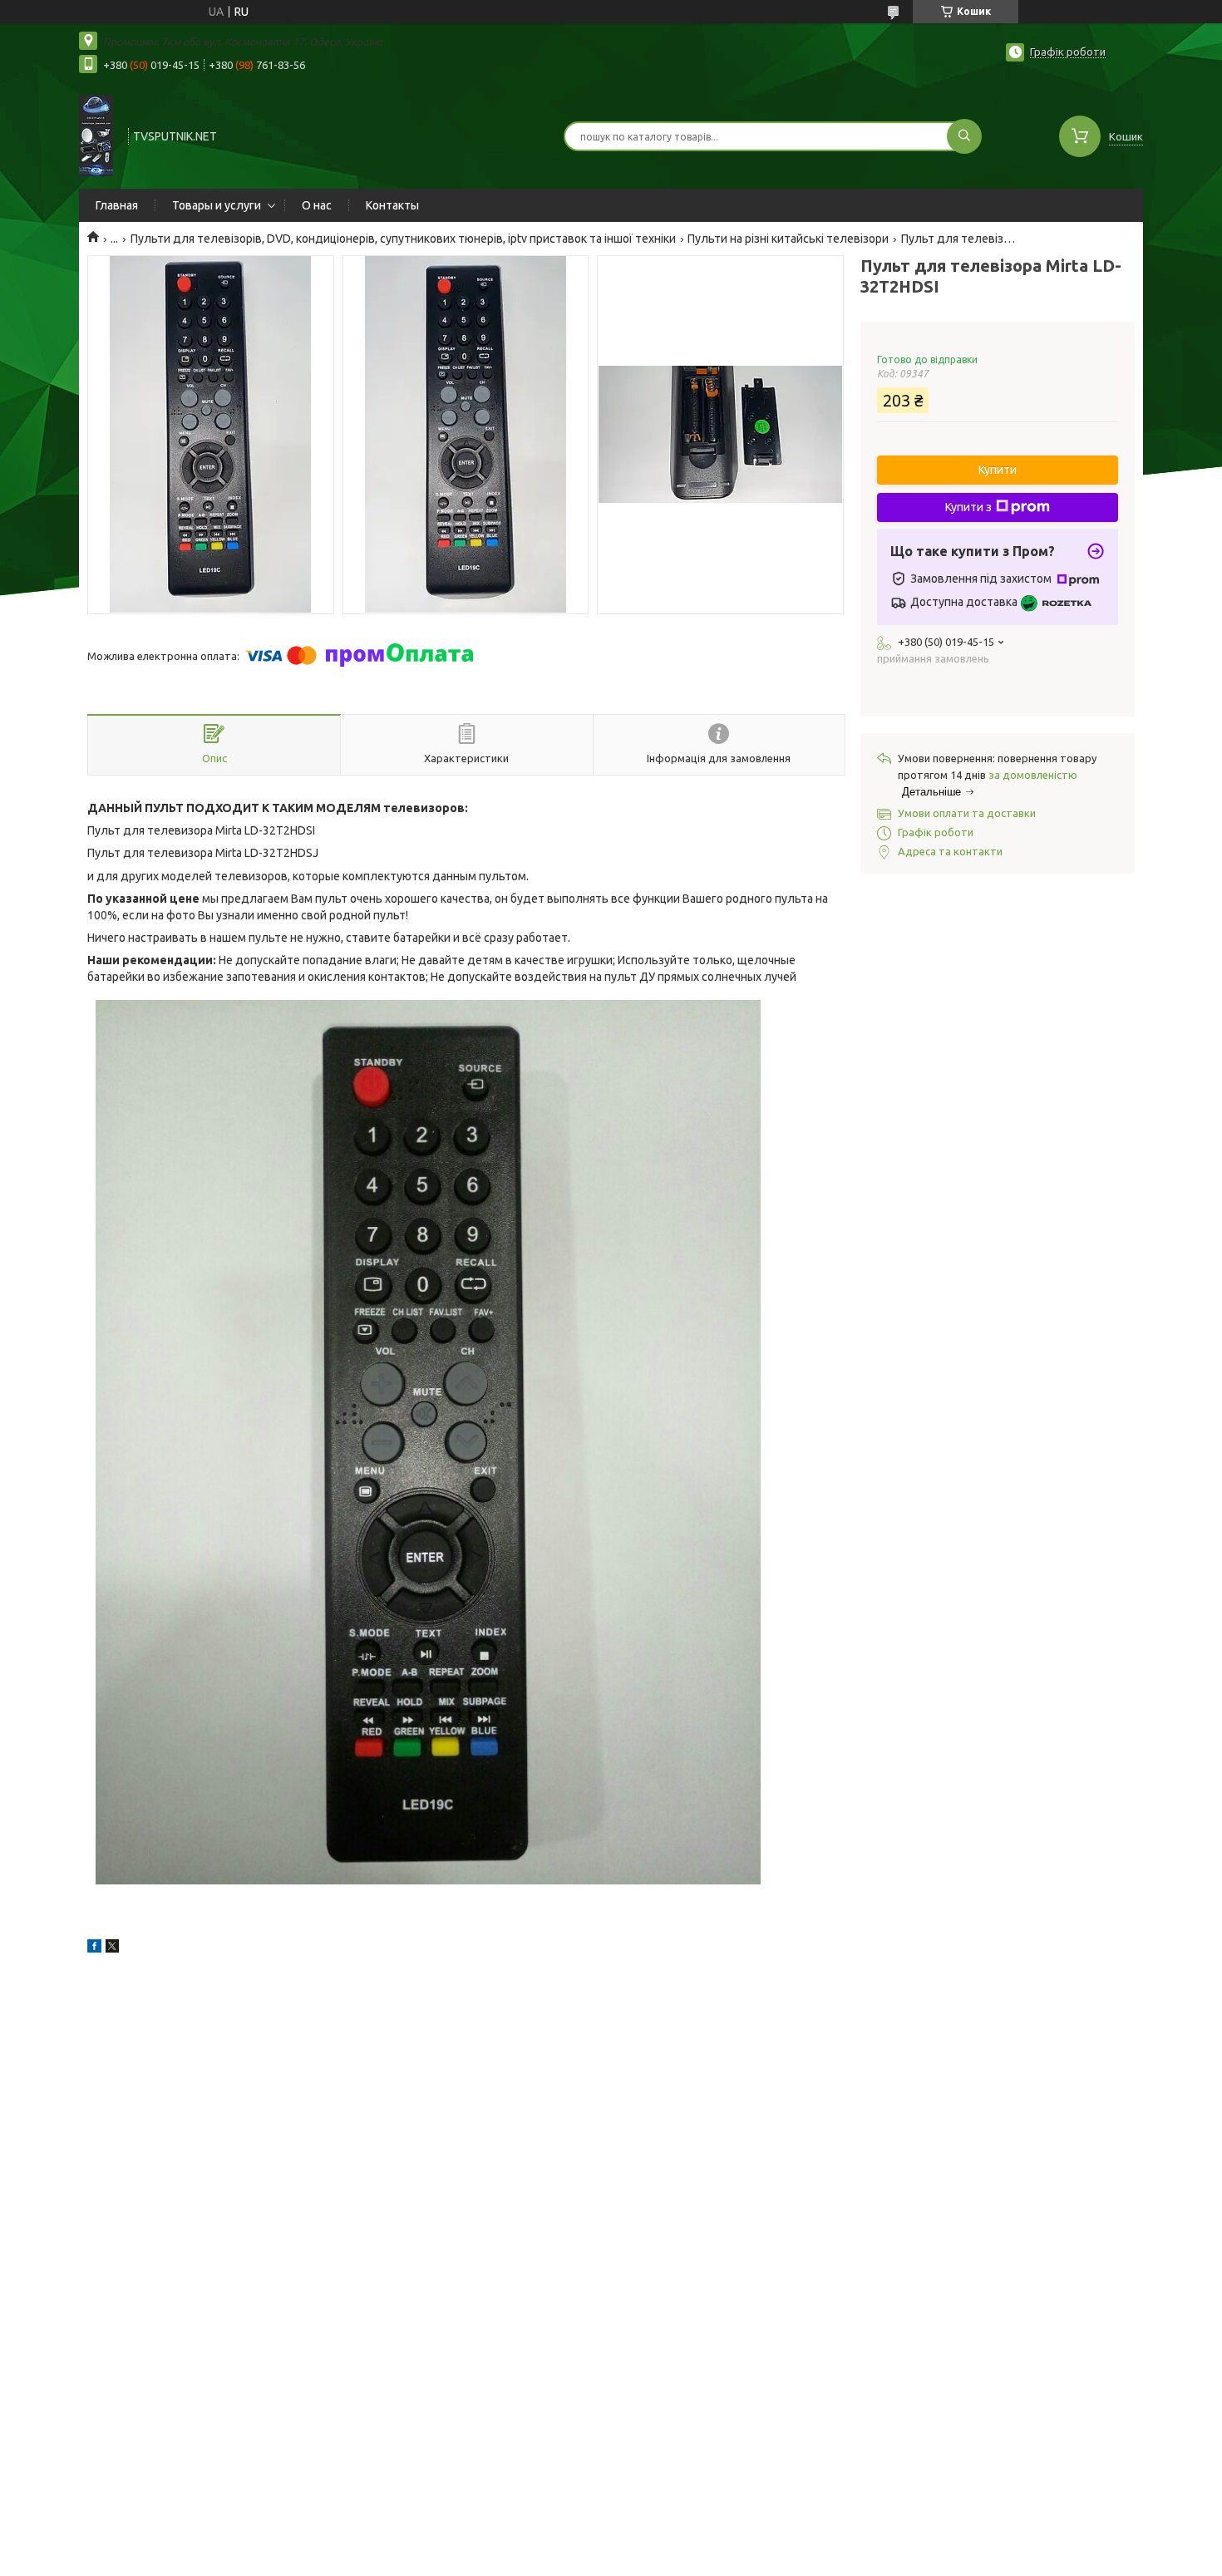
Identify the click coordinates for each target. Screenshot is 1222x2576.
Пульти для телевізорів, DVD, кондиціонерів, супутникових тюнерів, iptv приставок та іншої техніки (403, 239)
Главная (117, 205)
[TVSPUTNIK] (96, 135)
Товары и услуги (217, 205)
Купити (998, 470)
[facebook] (94, 1948)
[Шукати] (964, 136)
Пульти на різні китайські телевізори (788, 239)
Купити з (968, 507)
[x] (112, 1948)
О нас (317, 205)
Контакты (392, 205)
